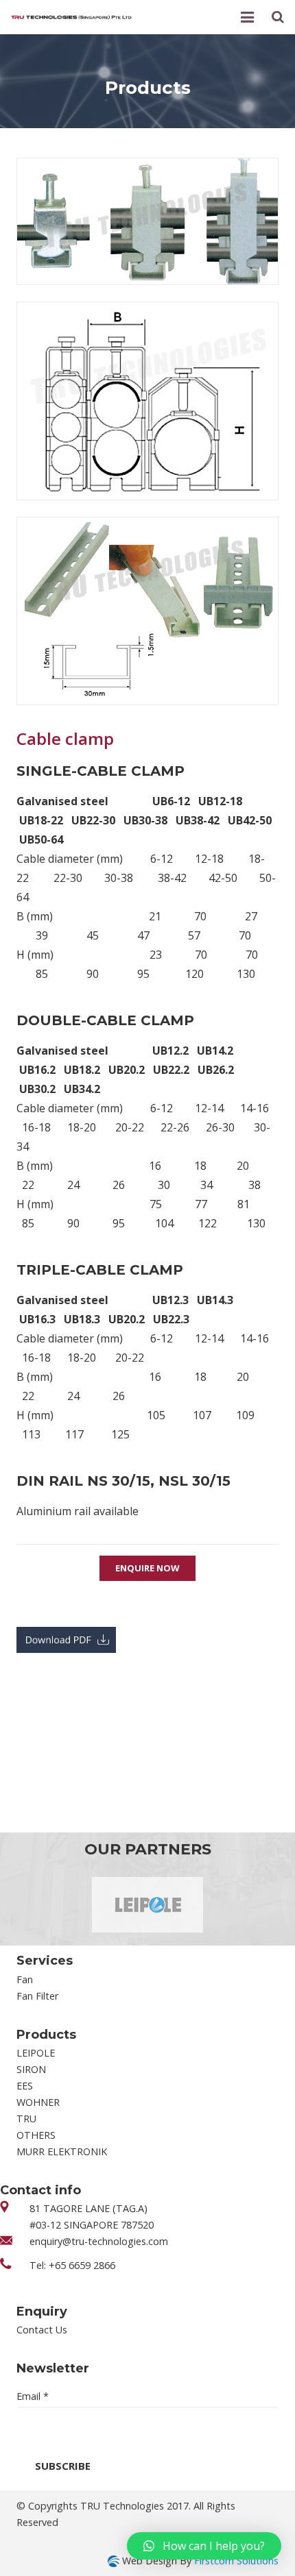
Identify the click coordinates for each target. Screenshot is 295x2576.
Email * (33, 2396)
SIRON (31, 2069)
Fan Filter (37, 1996)
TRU (26, 2119)
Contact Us (42, 2330)
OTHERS (36, 2135)
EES (25, 2086)
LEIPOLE (36, 2053)
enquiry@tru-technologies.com (99, 2241)
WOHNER (38, 2102)
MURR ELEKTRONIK (62, 2151)
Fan (25, 1979)
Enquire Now (147, 1568)
